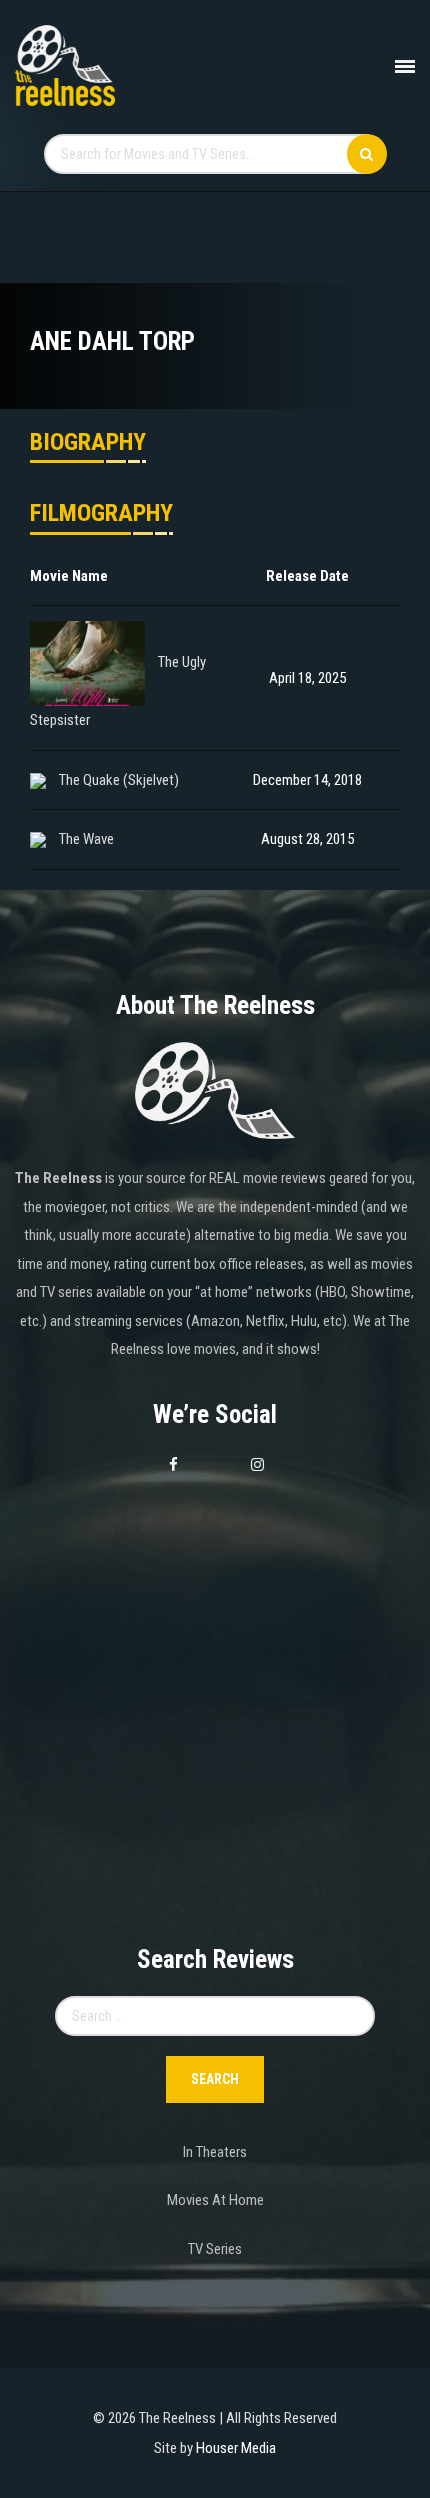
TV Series (215, 2249)
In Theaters (215, 2152)
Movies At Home (215, 2200)
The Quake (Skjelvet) (119, 780)
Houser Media (236, 2448)
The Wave (86, 839)
